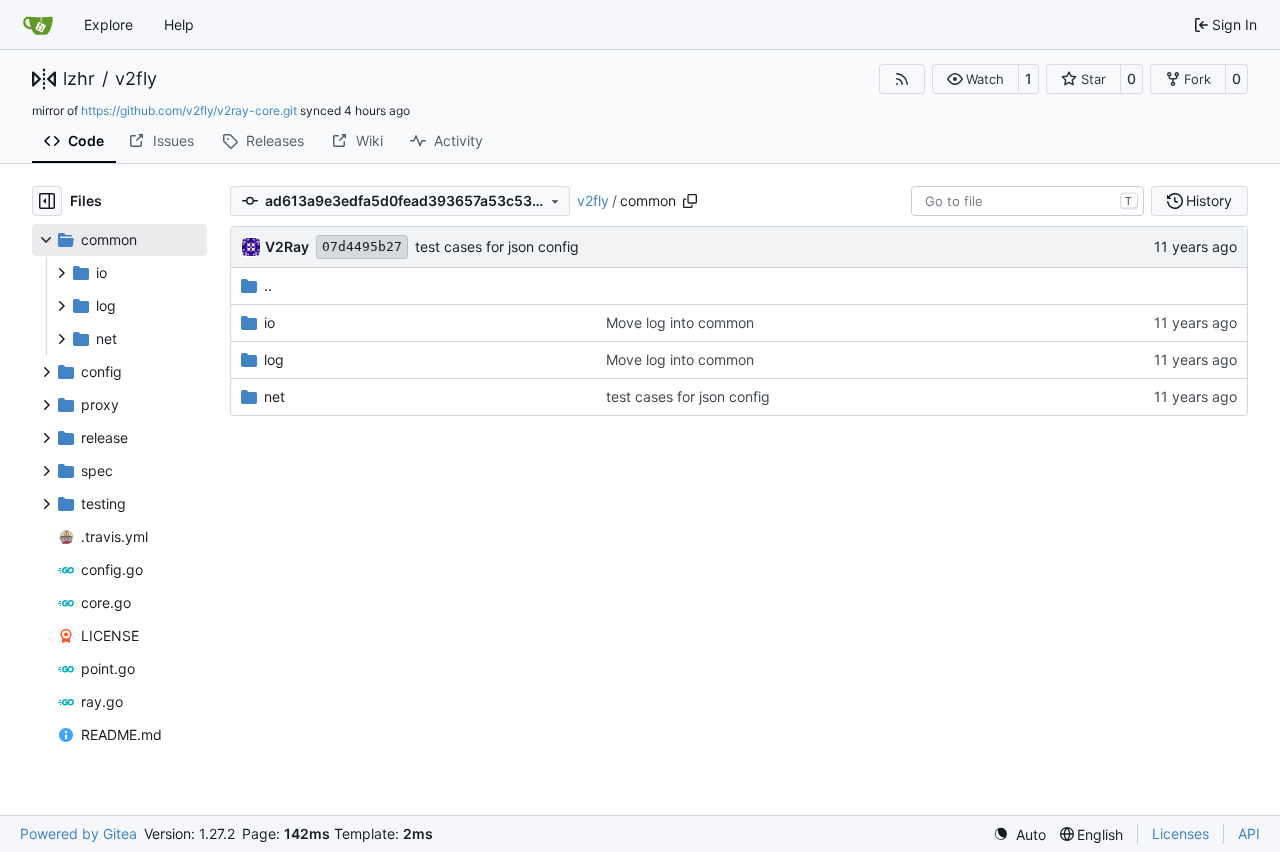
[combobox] (1027, 201)
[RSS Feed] (902, 79)
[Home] (38, 25)
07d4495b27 (362, 246)
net (274, 396)
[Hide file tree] (47, 201)
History (1209, 200)
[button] (975, 79)
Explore (108, 24)
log (274, 359)
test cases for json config (497, 246)
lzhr (79, 79)
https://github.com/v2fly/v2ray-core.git (189, 110)
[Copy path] (690, 201)
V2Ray (287, 246)
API (1249, 833)
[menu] (1019, 834)
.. (268, 285)
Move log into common (680, 322)
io (269, 322)
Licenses (1180, 833)
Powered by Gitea (78, 833)
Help (179, 24)
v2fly (136, 79)
